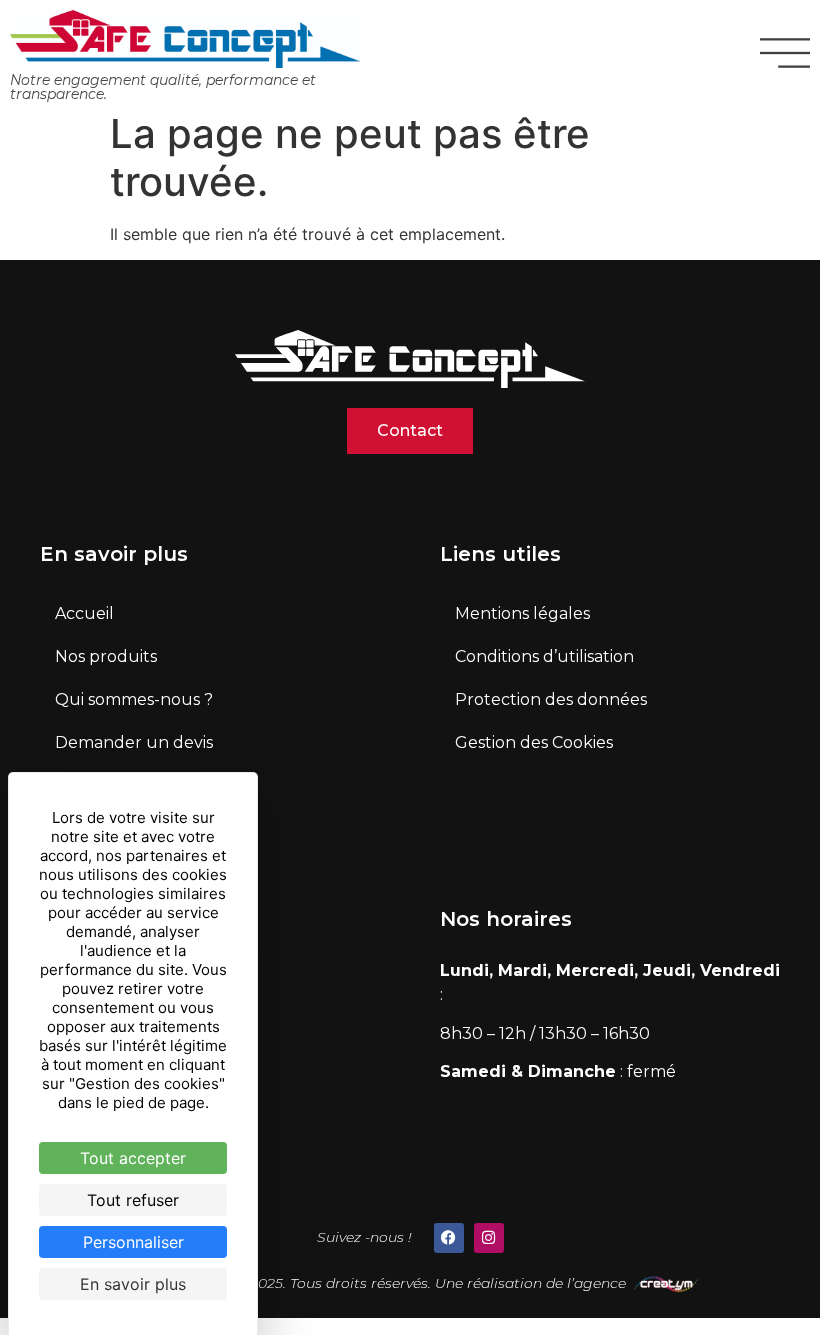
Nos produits (106, 656)
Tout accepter (133, 1158)
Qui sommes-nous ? (134, 699)
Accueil (84, 613)
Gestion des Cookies (534, 742)
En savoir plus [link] (133, 1284)
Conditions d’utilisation (544, 656)
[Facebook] (449, 1238)
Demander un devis (134, 742)
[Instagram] (489, 1238)
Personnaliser (133, 1242)
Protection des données (551, 699)
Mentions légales (522, 613)
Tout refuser (133, 1200)
